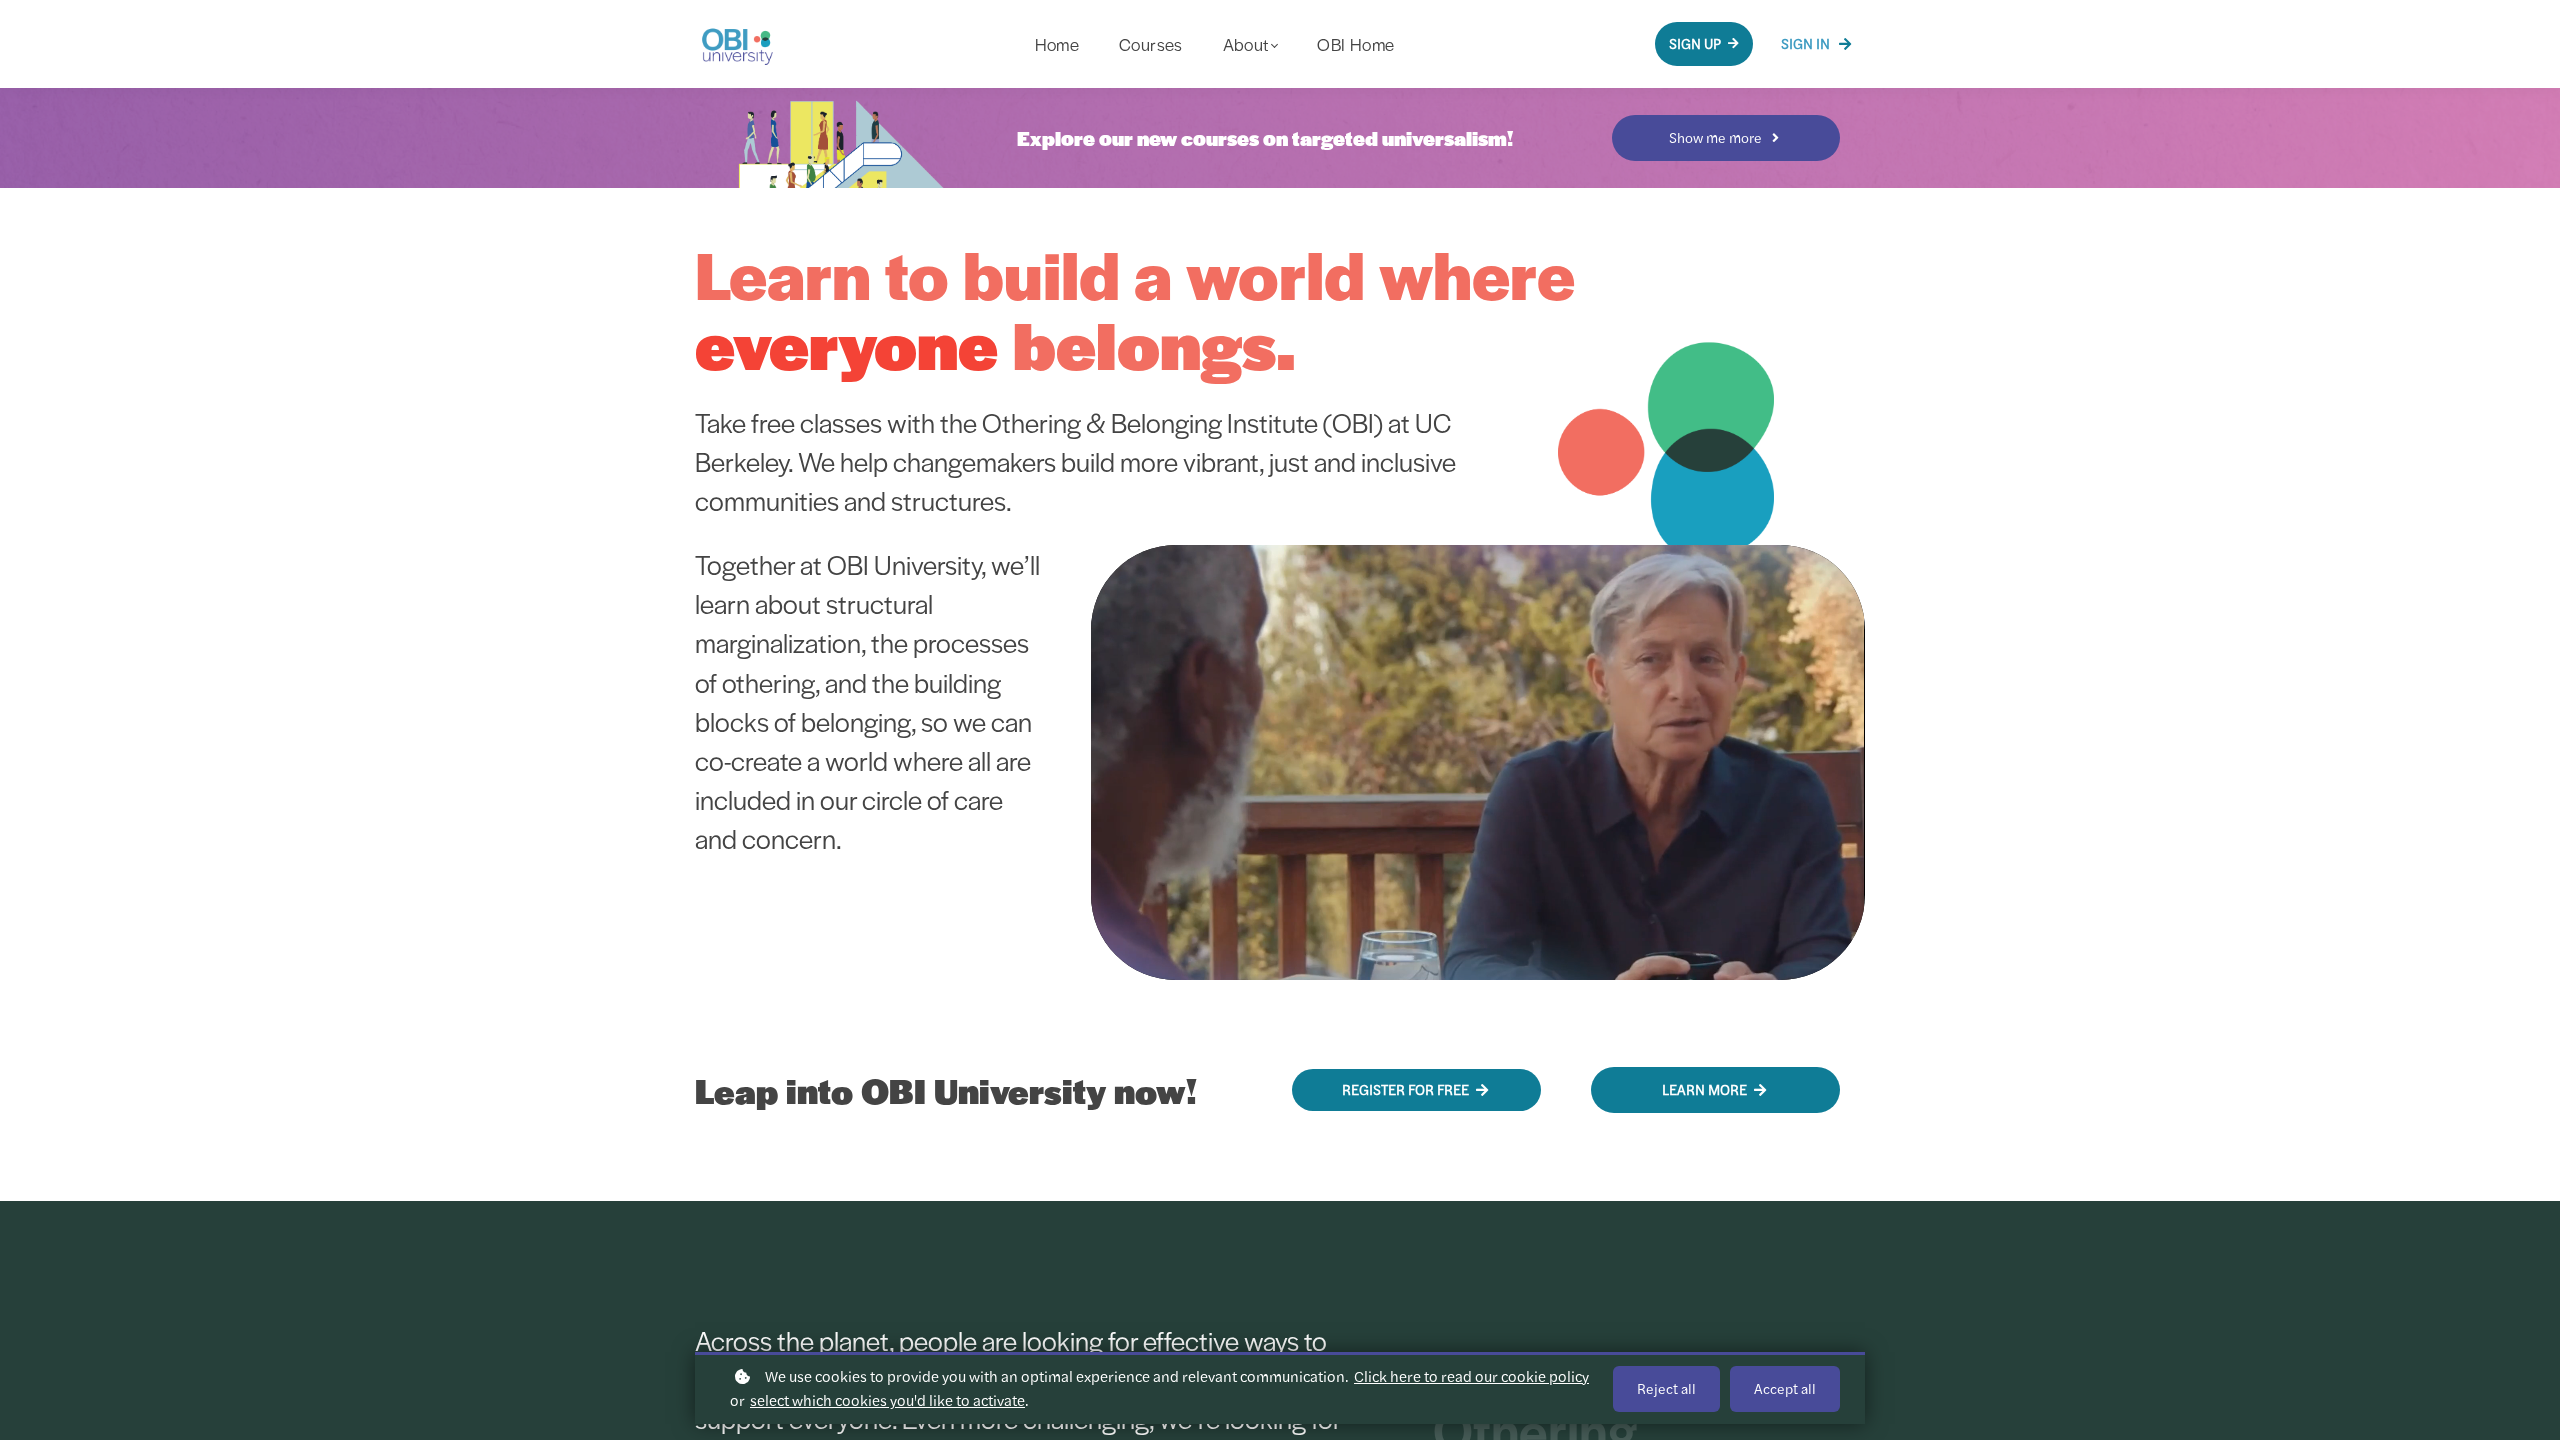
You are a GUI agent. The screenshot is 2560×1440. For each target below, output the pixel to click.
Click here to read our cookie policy (1471, 1376)
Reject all (1666, 1389)
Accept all (1785, 1389)
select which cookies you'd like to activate (887, 1400)
